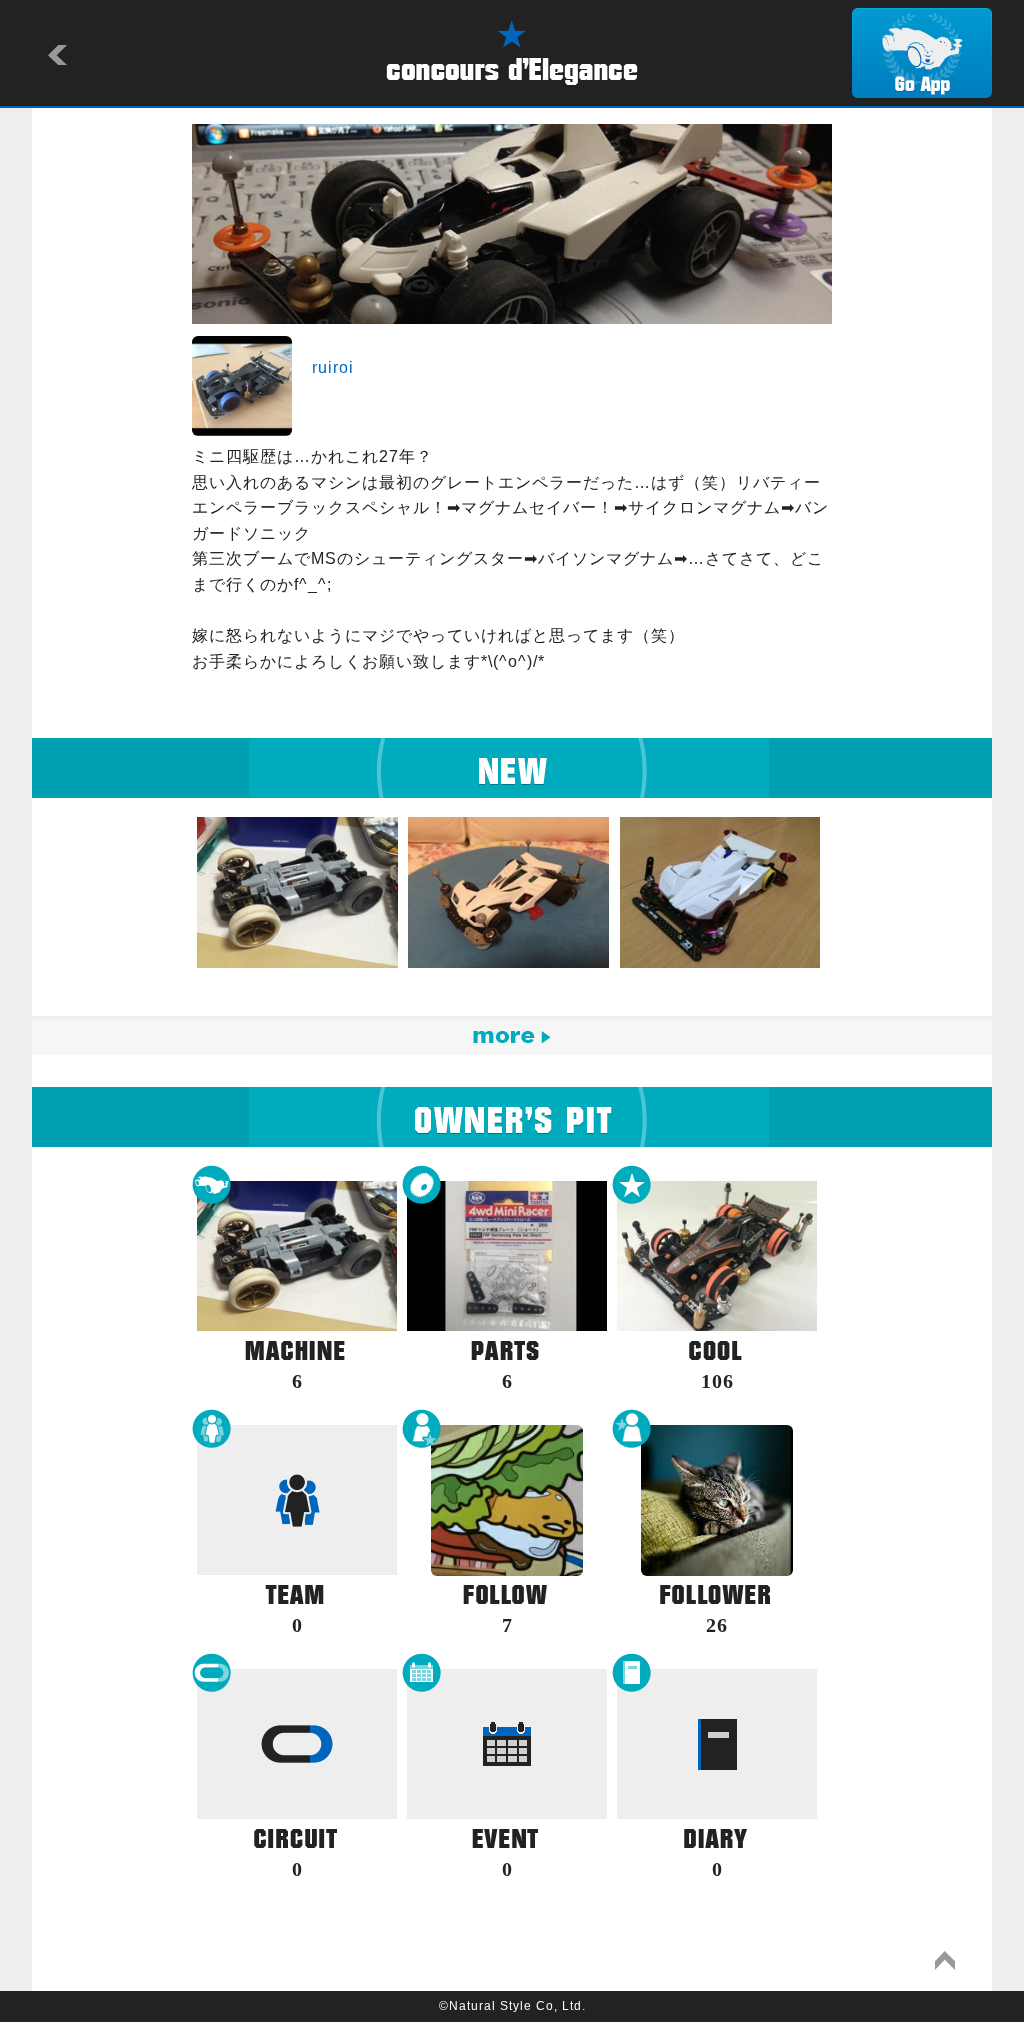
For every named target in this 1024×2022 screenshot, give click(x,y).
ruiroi (333, 367)
